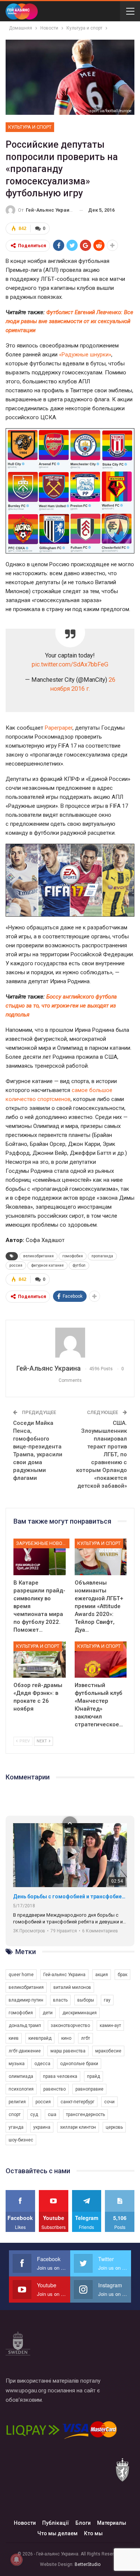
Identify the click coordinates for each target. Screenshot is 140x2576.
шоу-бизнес (21, 2140)
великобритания (38, 1256)
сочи (109, 2102)
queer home (21, 1975)
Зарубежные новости (43, 1543)
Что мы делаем (57, 2533)
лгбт (85, 2038)
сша (52, 2115)
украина (42, 2127)
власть (60, 2000)
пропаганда (102, 1256)
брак (122, 1975)
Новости (25, 2523)
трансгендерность (85, 2115)
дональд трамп (25, 2025)
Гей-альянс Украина (64, 1975)
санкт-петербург (77, 2102)
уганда (16, 2127)
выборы (86, 2000)
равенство (55, 2089)
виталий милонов (72, 1987)
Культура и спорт (30, 127)
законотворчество (70, 2025)
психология (21, 2089)
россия (16, 1265)
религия (17, 2102)
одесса (42, 2064)
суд (34, 2115)
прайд (94, 2076)
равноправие (89, 2089)
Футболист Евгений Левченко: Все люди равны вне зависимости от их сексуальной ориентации (69, 321)
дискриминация (80, 2013)
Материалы (112, 2523)
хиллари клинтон (78, 2127)
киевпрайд (40, 2038)
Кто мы (93, 2533)
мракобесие (108, 2051)
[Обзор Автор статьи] (70, 1343)
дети (48, 2013)
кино (66, 2038)
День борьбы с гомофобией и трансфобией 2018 (70, 1896)
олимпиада (21, 2076)
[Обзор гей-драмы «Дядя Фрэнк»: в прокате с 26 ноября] (40, 1660)
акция (102, 1975)
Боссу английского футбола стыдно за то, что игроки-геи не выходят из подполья (61, 1006)
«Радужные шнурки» (85, 355)
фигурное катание (47, 1265)
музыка (17, 2064)
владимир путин (26, 2000)
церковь (114, 2127)
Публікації (56, 2523)
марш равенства (68, 2051)
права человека (60, 2076)
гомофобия (73, 1256)
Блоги (83, 2523)
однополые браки (79, 2064)
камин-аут (110, 2025)
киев (14, 2038)
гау (107, 2000)
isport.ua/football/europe (110, 111)
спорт (15, 2115)
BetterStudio (88, 2564)
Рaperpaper (59, 728)
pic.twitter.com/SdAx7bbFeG (70, 664)
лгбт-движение (25, 2051)
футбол (79, 1265)
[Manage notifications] (16, 2560)
